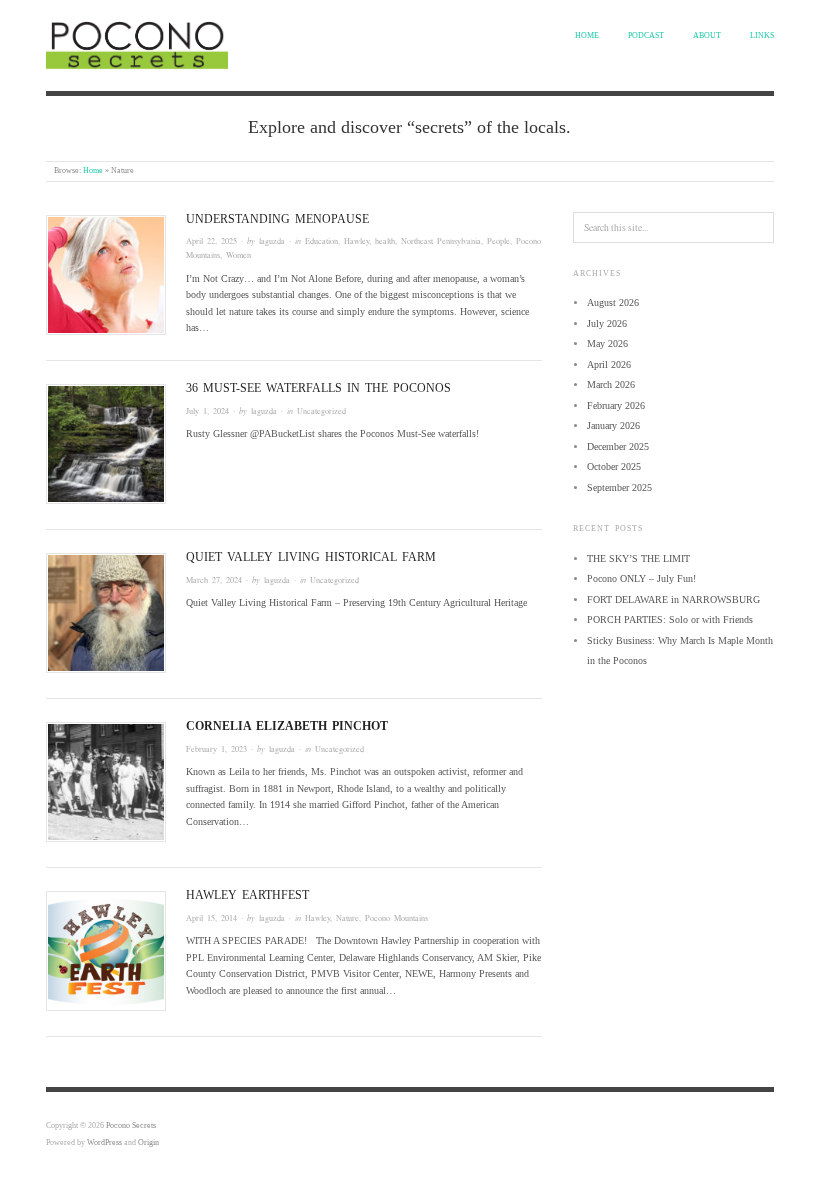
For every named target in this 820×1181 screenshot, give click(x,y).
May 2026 (607, 343)
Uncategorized (321, 410)
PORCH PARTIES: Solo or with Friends (670, 619)
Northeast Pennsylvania (441, 240)
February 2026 (616, 405)
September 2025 (619, 487)
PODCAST (646, 35)
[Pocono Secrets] (137, 43)
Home (587, 35)
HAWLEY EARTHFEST (247, 895)
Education (321, 240)
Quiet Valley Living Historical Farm (311, 557)
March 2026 (611, 384)
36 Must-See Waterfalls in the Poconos (318, 388)
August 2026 (613, 302)
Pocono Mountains (396, 917)
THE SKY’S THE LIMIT (638, 558)
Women (238, 254)
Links (762, 35)
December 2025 (618, 446)
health (385, 240)
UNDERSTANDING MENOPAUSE (277, 219)
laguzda (272, 240)
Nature (347, 917)
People (498, 240)
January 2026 (613, 425)
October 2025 (614, 466)
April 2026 (609, 364)
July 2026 (607, 323)
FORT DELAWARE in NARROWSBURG (673, 599)
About (707, 35)
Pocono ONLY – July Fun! (641, 578)
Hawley (356, 240)
